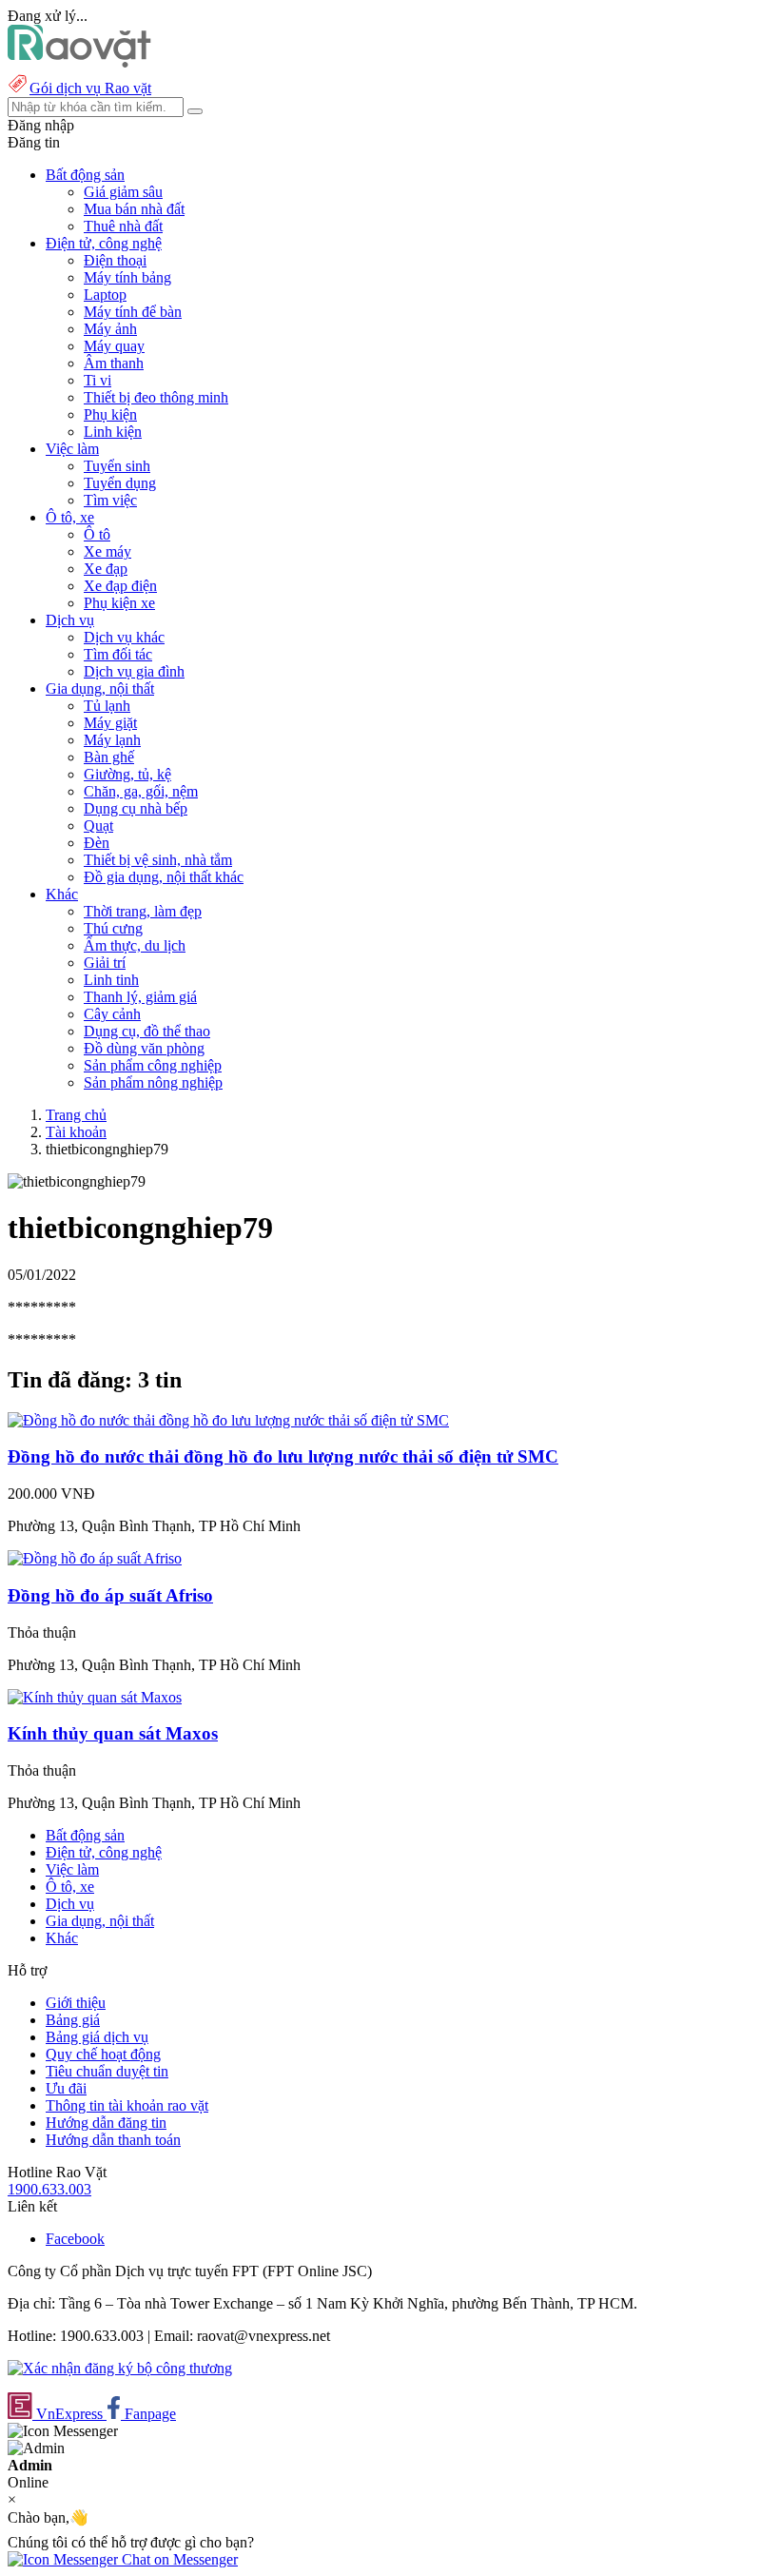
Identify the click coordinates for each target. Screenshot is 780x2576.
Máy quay (114, 346)
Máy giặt (110, 723)
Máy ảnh (110, 329)
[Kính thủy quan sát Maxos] (95, 1697)
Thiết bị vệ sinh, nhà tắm (158, 860)
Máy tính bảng (127, 277)
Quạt (98, 826)
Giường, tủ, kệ (127, 774)
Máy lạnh (112, 740)
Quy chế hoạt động (103, 2054)
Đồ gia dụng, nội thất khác (164, 877)
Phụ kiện (110, 414)
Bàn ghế (109, 757)
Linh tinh (111, 980)
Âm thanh (114, 363)
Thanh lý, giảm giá (140, 997)
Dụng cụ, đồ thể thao (147, 1031)
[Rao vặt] (79, 62)
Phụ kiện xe (119, 603)
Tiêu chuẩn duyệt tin (107, 2071)
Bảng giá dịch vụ (97, 2037)
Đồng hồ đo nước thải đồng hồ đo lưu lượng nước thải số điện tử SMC (283, 1456)
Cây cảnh (112, 1014)
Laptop (105, 295)
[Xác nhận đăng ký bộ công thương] (120, 2368)
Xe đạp (106, 569)
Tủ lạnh (107, 706)
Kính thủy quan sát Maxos (113, 1733)
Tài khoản (76, 1132)
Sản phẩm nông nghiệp (153, 1082)
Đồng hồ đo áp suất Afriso (110, 1595)
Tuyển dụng (120, 483)
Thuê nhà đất (123, 226)
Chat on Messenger (178, 2559)
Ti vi (97, 380)
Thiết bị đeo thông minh (156, 397)
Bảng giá (73, 2020)
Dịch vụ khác (124, 637)
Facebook (75, 2239)
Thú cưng (113, 928)
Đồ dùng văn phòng (144, 1048)
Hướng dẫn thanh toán (113, 2140)
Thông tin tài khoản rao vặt (127, 2105)
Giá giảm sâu (123, 192)
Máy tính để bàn (133, 312)
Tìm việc (110, 500)
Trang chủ (76, 1115)
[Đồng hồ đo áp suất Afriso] (95, 1558)
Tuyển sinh (117, 466)
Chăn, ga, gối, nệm (141, 791)
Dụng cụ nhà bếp (136, 808)
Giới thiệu (76, 2003)
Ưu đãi (66, 2088)
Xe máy (107, 551)
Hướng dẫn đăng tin (106, 2123)
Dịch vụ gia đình (134, 671)
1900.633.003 (49, 2189)
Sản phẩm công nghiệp (153, 1065)
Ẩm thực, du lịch (135, 945)
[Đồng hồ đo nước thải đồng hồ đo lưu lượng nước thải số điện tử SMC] (228, 1420)
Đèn (97, 843)
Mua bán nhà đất (134, 209)
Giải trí (105, 963)
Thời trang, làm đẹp (143, 911)
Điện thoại (115, 260)
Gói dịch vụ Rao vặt (90, 88)
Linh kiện (113, 432)
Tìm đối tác (118, 654)
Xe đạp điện (120, 586)
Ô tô (97, 534)
